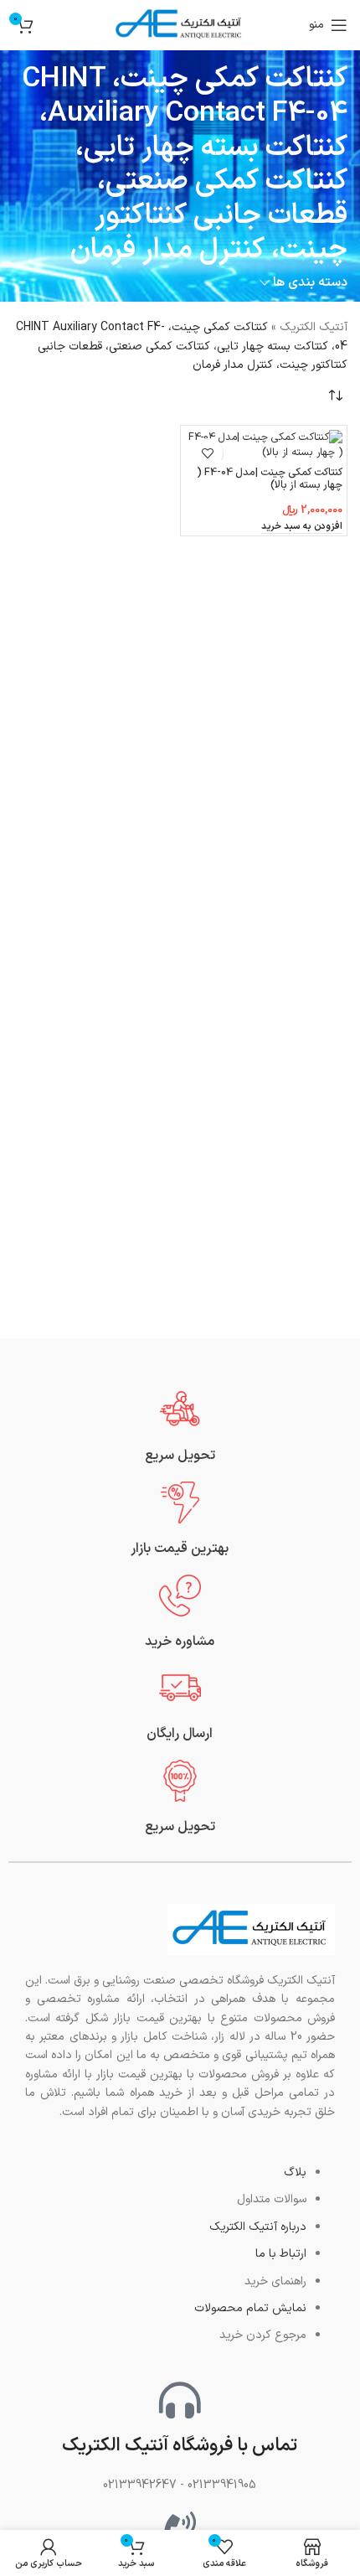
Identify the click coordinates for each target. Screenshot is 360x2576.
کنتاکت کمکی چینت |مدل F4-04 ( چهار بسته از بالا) (270, 478)
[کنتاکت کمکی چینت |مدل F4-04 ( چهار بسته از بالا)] (264, 445)
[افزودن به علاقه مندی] (208, 453)
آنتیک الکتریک (314, 327)
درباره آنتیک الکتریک (258, 2227)
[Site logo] (180, 25)
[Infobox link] (180, 1427)
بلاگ (295, 2173)
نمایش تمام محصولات (250, 2308)
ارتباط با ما (281, 2254)
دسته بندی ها (310, 283)
